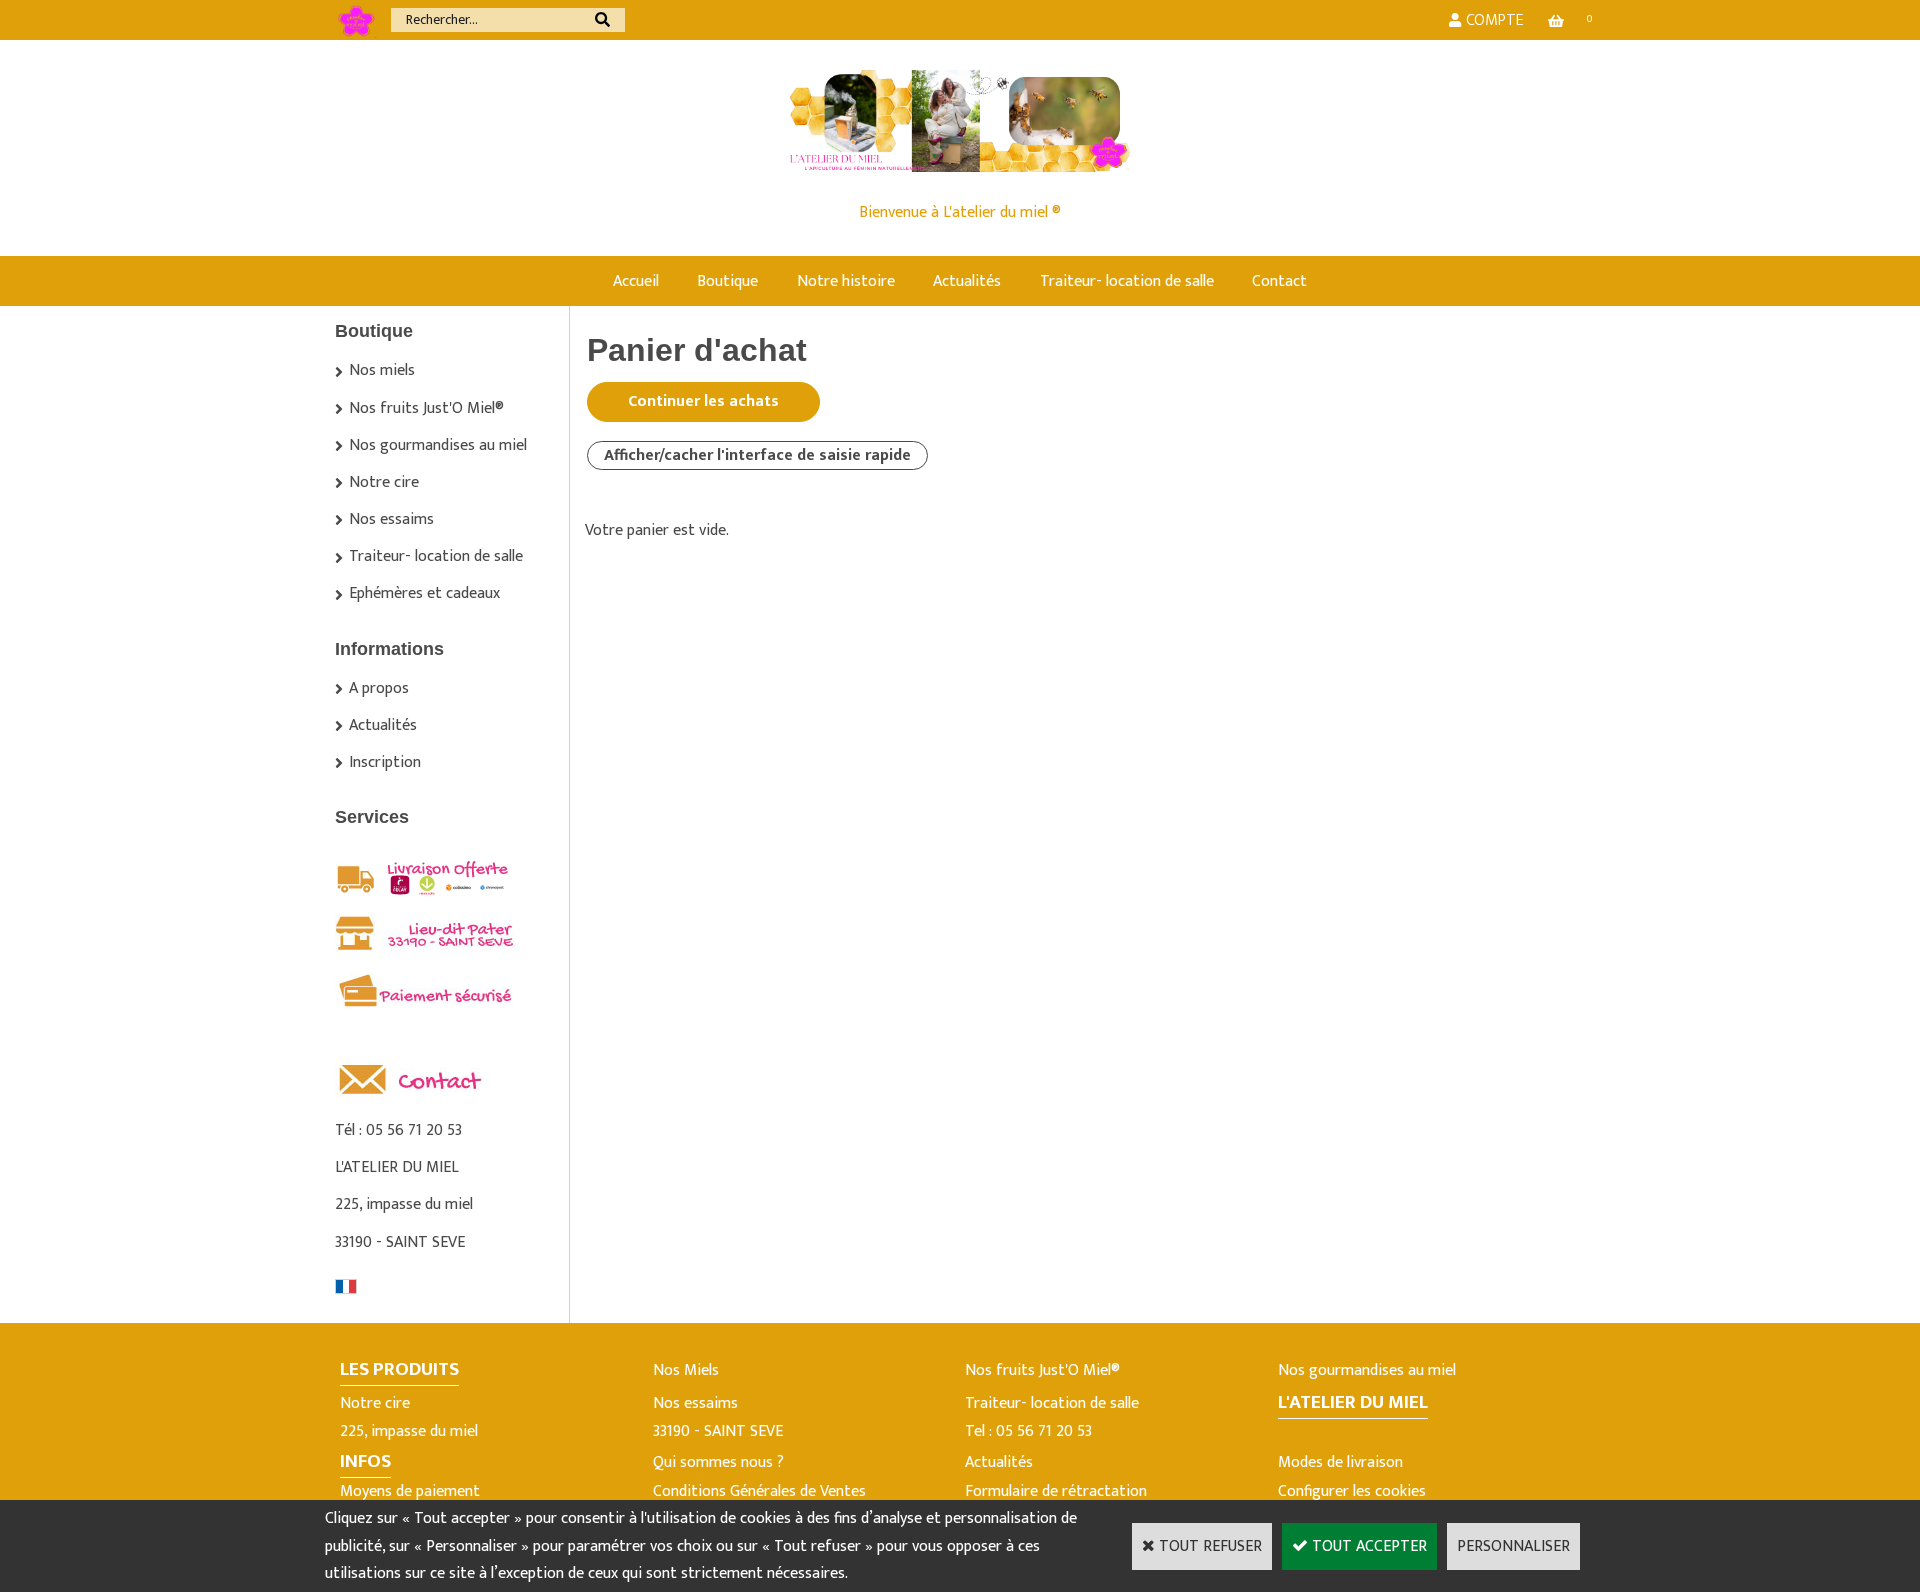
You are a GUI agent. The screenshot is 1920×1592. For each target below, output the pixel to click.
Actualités (967, 281)
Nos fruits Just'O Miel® (426, 408)
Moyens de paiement (410, 1491)
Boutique (727, 281)
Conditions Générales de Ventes (759, 1491)
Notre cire (384, 482)
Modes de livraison (1340, 1462)
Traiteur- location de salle (1127, 281)
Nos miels (382, 370)
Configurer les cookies (1352, 1491)
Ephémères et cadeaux (424, 593)
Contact (1279, 281)
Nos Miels (686, 1370)
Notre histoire (846, 281)
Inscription (385, 762)
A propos (379, 688)
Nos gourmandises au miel (438, 445)
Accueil (636, 281)
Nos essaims (391, 519)
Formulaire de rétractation (1056, 1491)
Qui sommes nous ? (718, 1462)
